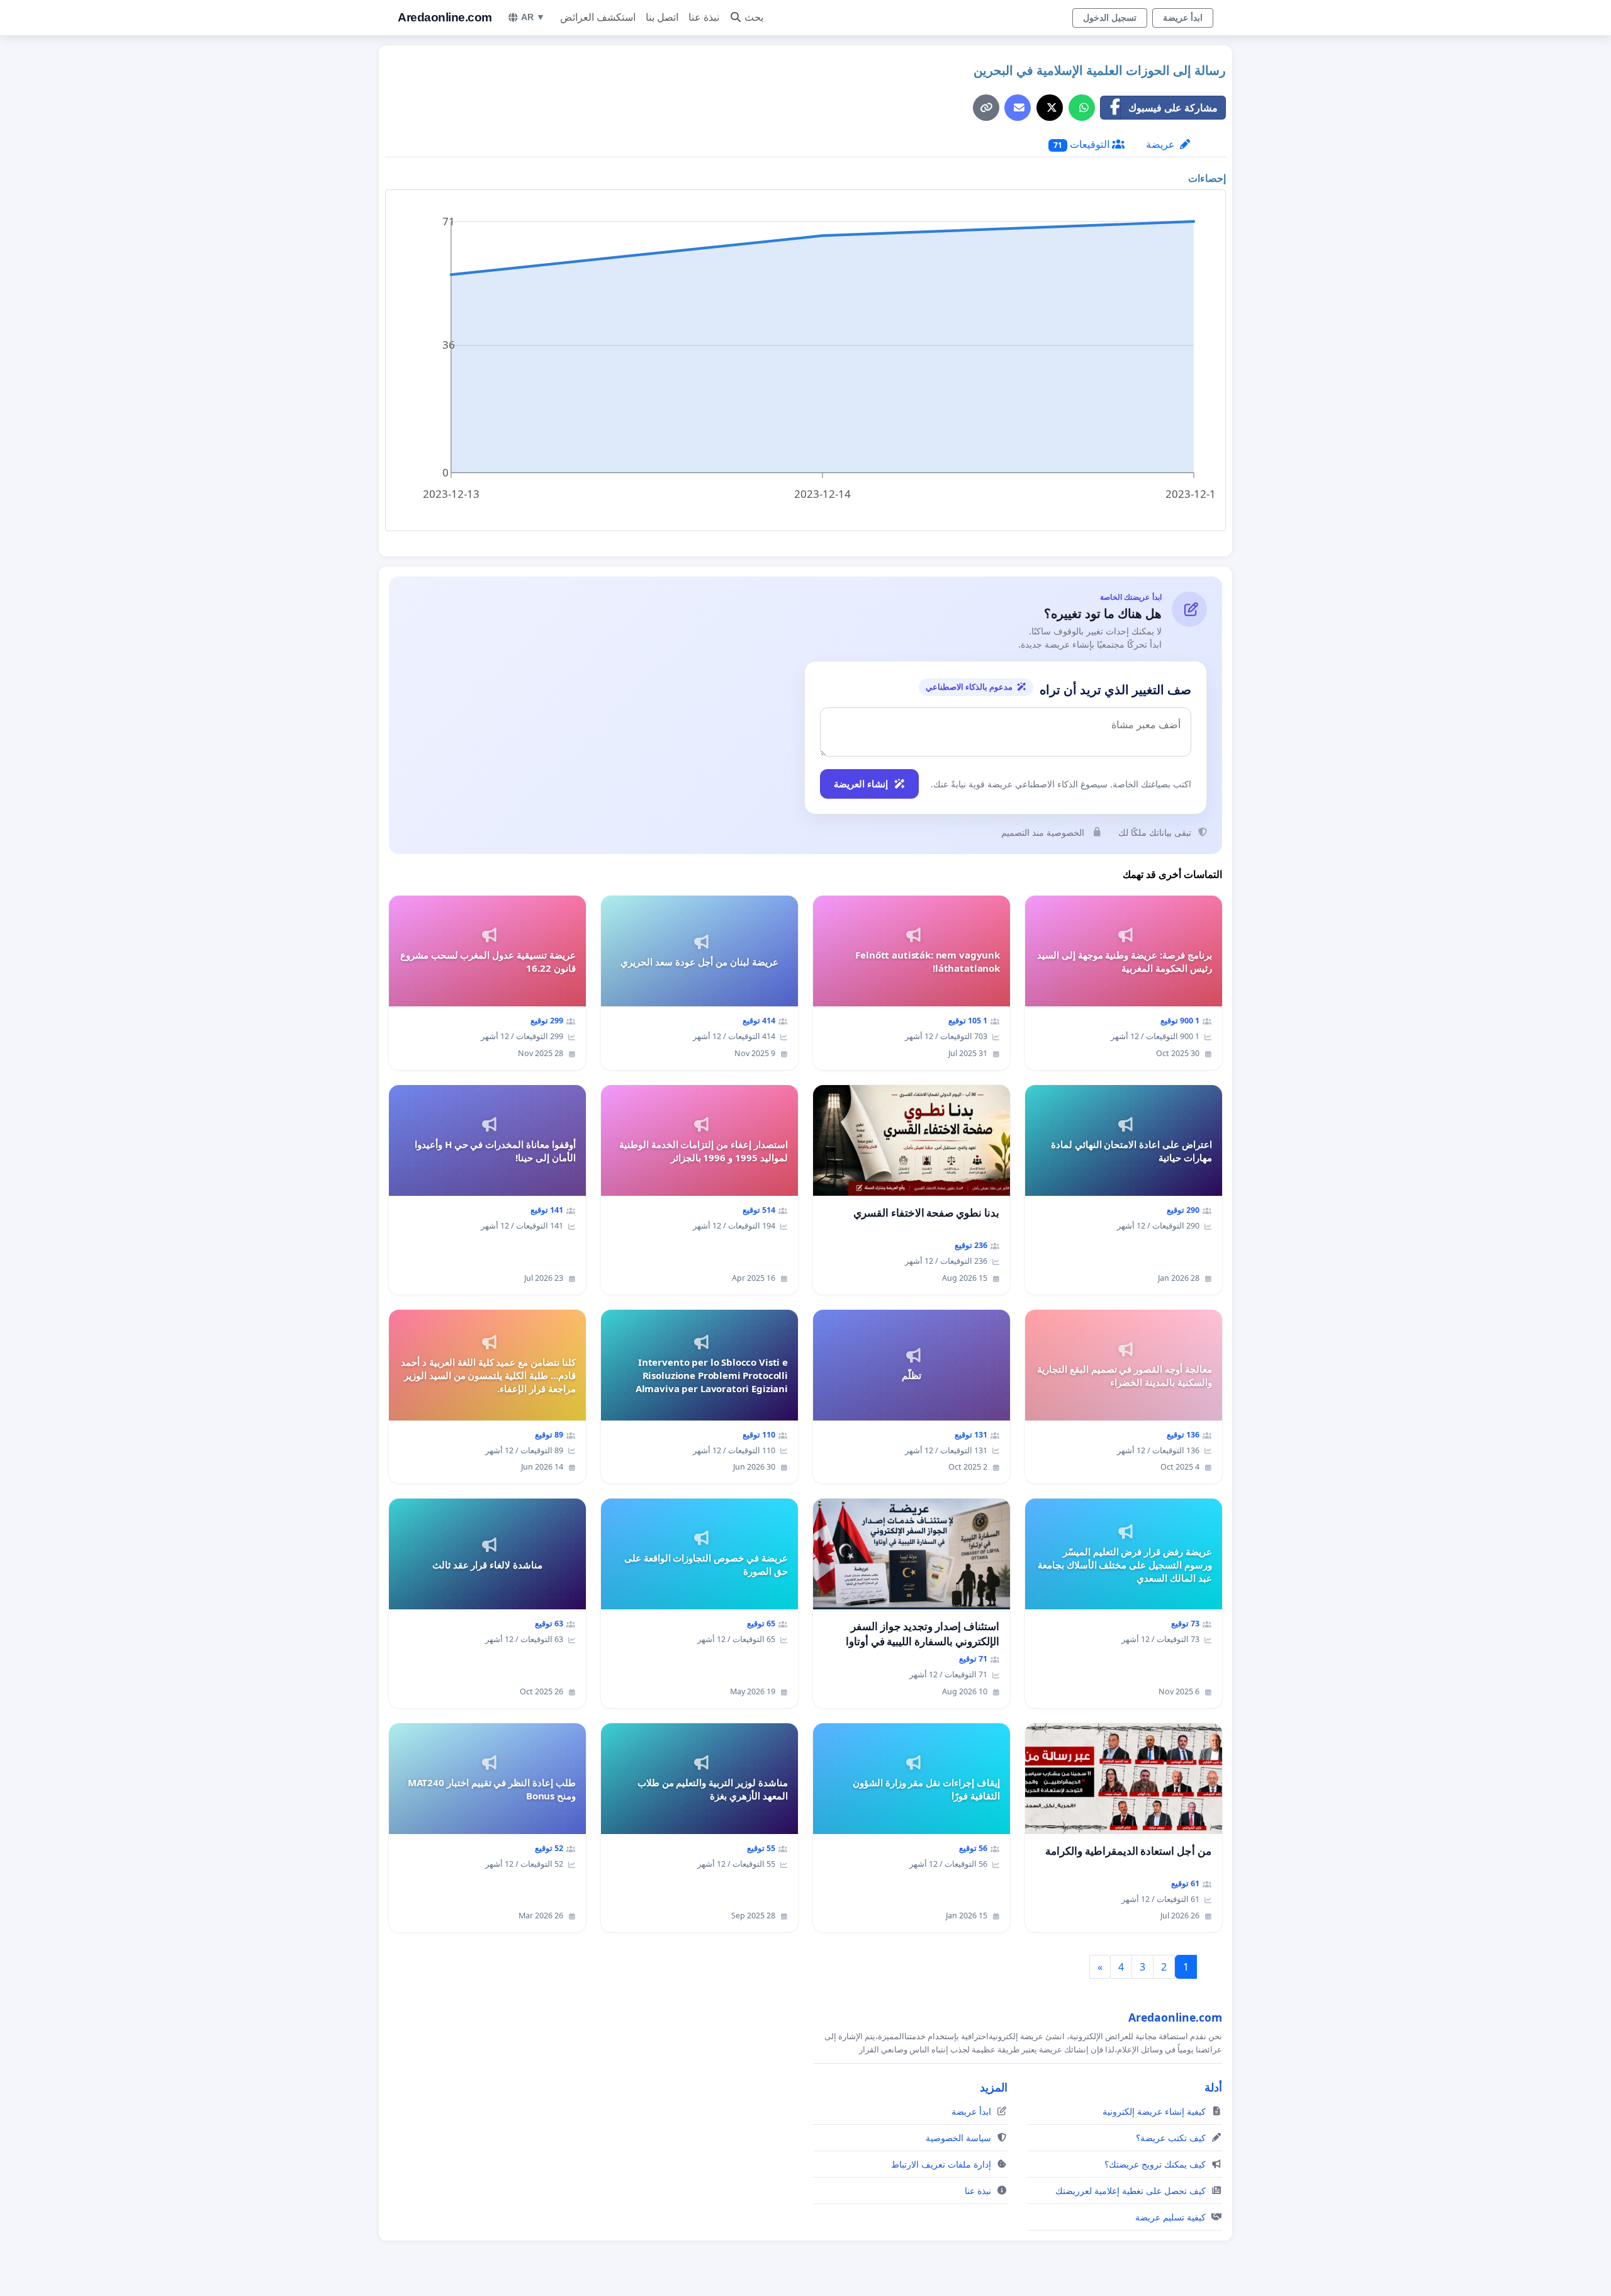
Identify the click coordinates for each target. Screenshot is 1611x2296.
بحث (754, 17)
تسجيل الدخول (1110, 18)
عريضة (1162, 144)
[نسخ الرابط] (986, 108)
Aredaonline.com (445, 17)
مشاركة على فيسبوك (1173, 108)
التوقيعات (1083, 144)
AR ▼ (533, 17)
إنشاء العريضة (861, 784)
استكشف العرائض (598, 17)
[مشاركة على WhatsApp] (1082, 108)
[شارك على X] (1050, 108)
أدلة (1213, 2087)
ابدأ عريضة (1183, 18)
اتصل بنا (662, 17)
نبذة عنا (704, 17)
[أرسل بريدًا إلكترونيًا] (1018, 108)
